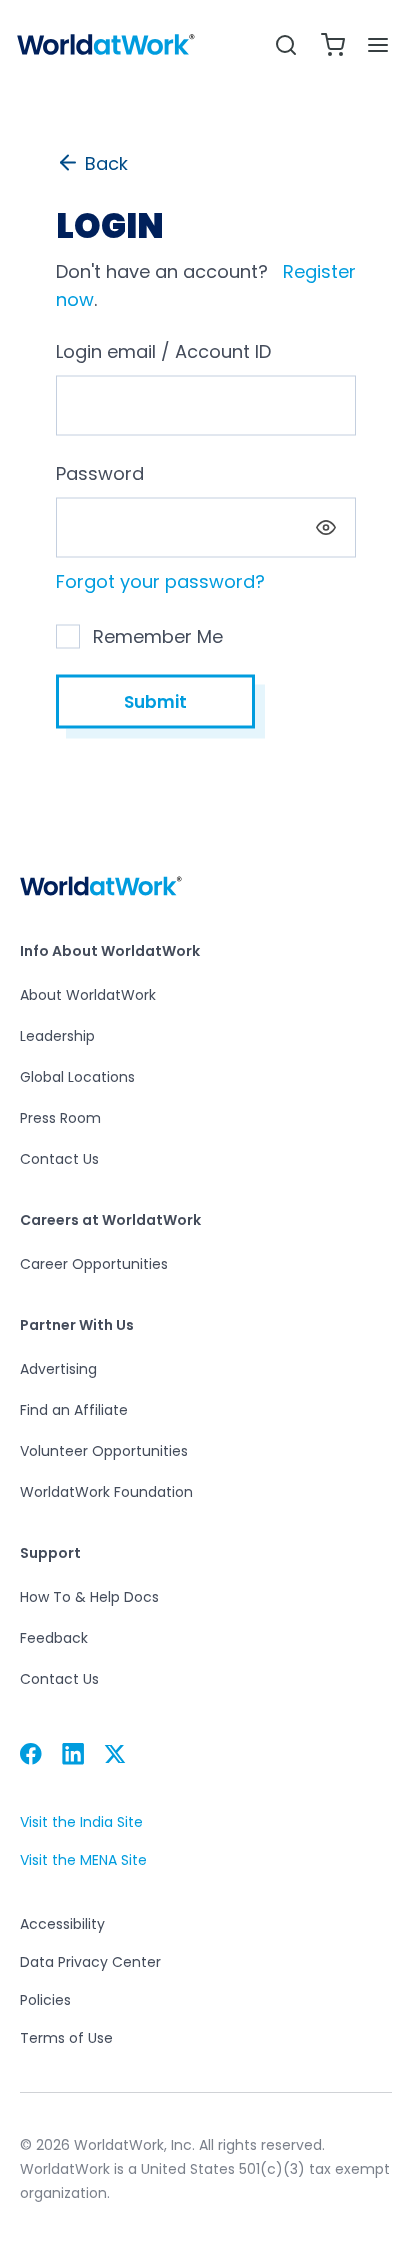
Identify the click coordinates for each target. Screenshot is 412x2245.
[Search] (286, 44)
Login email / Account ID (163, 351)
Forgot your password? (160, 581)
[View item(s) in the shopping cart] (333, 44)
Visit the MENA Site (83, 1860)
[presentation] (326, 528)
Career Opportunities (94, 1264)
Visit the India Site (81, 1822)
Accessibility (62, 1924)
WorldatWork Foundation (106, 1492)
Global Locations (77, 1077)
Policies (45, 2000)
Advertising (58, 1369)
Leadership (57, 1036)
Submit (155, 702)
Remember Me (158, 636)
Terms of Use (66, 2038)
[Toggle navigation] (378, 45)
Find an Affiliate (74, 1410)
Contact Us (59, 1159)
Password (100, 473)
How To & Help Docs (89, 1597)
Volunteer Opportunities (104, 1451)
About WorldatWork (88, 995)
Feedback (54, 1638)
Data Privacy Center (90, 1962)
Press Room (60, 1118)
